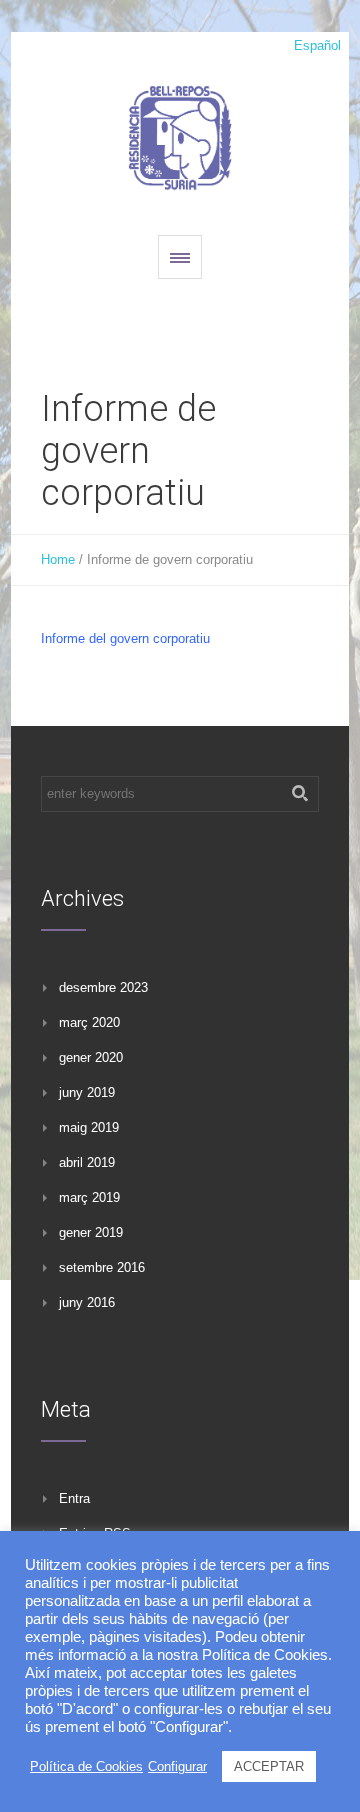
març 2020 (89, 1022)
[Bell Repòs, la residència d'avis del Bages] (180, 135)
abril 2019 (87, 1162)
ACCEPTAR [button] (269, 1766)
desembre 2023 (103, 987)
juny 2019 (87, 1092)
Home (58, 559)
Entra (74, 1498)
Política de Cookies (86, 1766)
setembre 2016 (102, 1267)
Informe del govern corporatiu (125, 638)
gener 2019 (91, 1232)
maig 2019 (89, 1127)
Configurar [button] (177, 1766)
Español (317, 45)
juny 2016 (87, 1302)
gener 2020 (91, 1057)
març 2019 (89, 1197)
